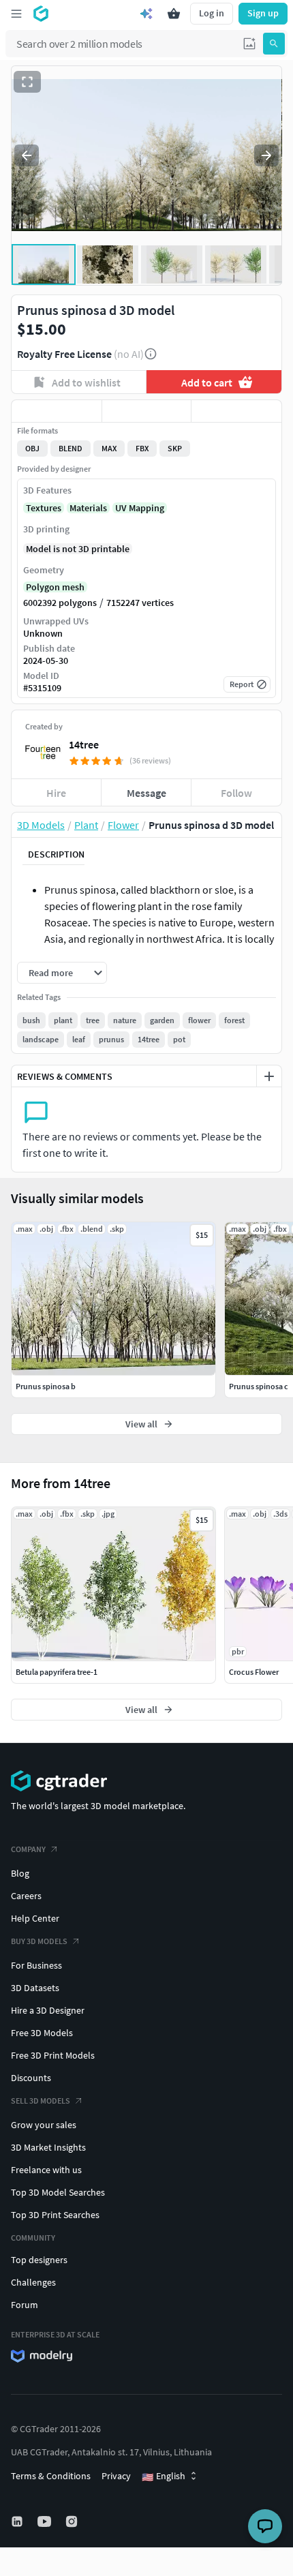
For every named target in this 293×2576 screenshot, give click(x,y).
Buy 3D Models (39, 1941)
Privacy (116, 2476)
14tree (84, 744)
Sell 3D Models (41, 2101)
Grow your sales (44, 2125)
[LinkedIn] (18, 2521)
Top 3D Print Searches (55, 2215)
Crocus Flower (254, 1672)
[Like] (57, 411)
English (164, 2476)
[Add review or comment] (269, 1076)
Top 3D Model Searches (58, 2192)
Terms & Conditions (51, 2476)
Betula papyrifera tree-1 (57, 1672)
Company (28, 1849)
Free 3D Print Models (53, 2055)
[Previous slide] (27, 155)
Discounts (31, 2078)
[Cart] (174, 14)
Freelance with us (46, 2170)
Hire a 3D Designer (48, 2010)
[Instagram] (73, 2521)
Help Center (35, 1918)
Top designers (39, 2260)
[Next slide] (266, 155)
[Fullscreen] (27, 82)
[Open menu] (16, 14)
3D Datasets (35, 1988)
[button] (249, 44)
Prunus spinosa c (259, 1386)
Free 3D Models (42, 2033)
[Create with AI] (146, 14)
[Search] (274, 44)
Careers (26, 1896)
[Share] (236, 411)
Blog (20, 1873)
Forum (25, 2305)
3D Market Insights (48, 2147)
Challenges (33, 2282)
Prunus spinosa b (46, 1386)
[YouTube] (46, 2521)
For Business (36, 1965)
